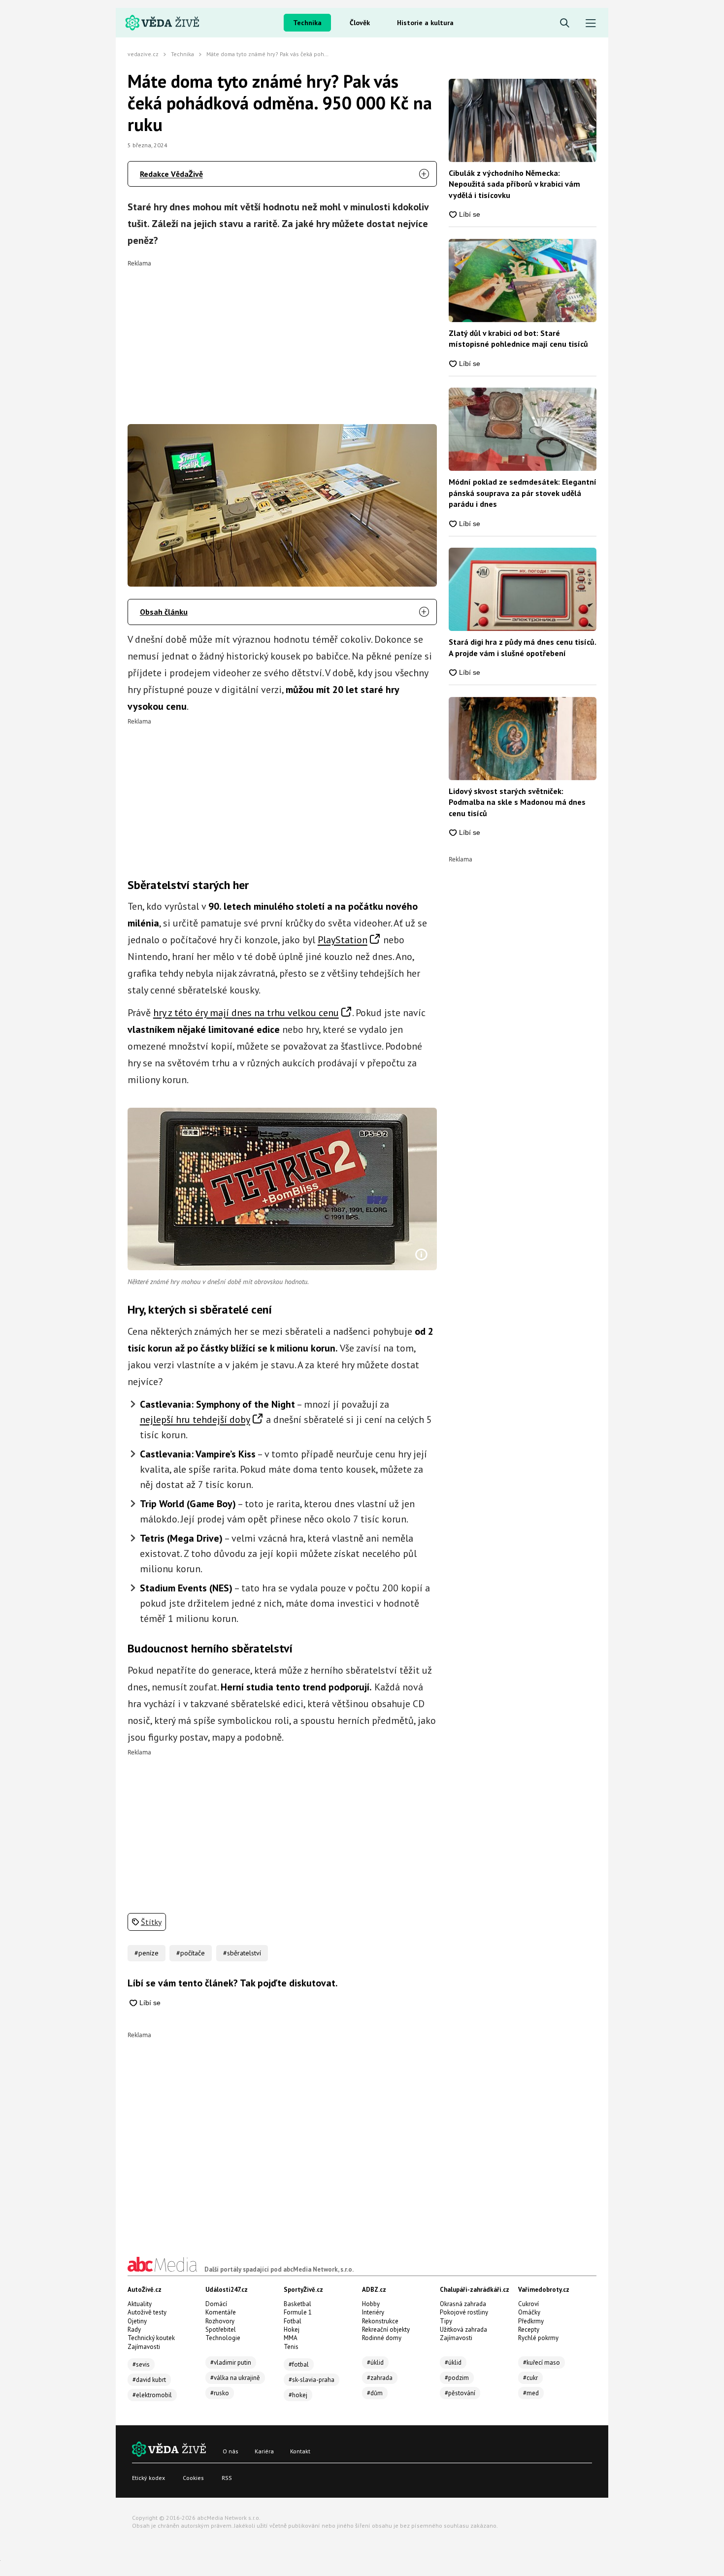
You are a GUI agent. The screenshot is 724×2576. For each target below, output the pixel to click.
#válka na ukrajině (235, 2378)
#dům (375, 2393)
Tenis (291, 2347)
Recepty (529, 2329)
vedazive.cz (143, 54)
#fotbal (299, 2364)
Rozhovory (220, 2321)
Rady (134, 2329)
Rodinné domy (382, 2338)
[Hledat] (565, 23)
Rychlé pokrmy (538, 2338)
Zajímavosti (144, 2347)
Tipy (446, 2321)
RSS (227, 2478)
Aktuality (140, 2304)
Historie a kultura (425, 23)
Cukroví (528, 2304)
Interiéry (373, 2312)
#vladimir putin (231, 2362)
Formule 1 (298, 2312)
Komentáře (221, 2312)
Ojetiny (137, 2321)
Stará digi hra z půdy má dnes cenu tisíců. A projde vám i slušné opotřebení (522, 647)
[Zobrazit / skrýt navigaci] (591, 23)
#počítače (191, 1953)
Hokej (292, 2329)
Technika (307, 23)
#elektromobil (152, 2395)
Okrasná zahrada (463, 2304)
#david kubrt (149, 2380)
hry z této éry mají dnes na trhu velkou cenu (246, 1013)
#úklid (375, 2362)
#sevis (141, 2364)
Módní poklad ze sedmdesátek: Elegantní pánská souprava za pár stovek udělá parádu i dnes (523, 493)
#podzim (457, 2378)
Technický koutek (151, 2338)
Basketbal (297, 2304)
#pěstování (460, 2393)
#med (531, 2393)
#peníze (147, 1953)
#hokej (298, 2395)
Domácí (216, 2304)
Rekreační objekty (386, 2329)
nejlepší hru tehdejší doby (195, 1420)
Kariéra (264, 2451)
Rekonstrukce (380, 2321)
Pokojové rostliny (464, 2312)
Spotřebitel (221, 2329)
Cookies (193, 2478)
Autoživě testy (147, 2312)
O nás (230, 2451)
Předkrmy (531, 2321)
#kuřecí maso (542, 2362)
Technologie (223, 2338)
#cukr (530, 2378)
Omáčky (529, 2312)
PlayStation (343, 940)
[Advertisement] (282, 335)
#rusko (220, 2393)
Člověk (360, 23)
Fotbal (293, 2321)
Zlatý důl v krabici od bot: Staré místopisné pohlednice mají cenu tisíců (518, 338)
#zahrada (380, 2378)
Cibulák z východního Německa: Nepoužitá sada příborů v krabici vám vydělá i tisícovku (514, 184)
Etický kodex (148, 2478)
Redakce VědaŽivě (171, 174)
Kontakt (300, 2451)
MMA (291, 2338)
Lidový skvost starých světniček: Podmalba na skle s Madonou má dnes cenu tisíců (517, 802)
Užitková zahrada (463, 2329)
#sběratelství (242, 1953)
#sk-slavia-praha (312, 2380)
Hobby (371, 2304)
